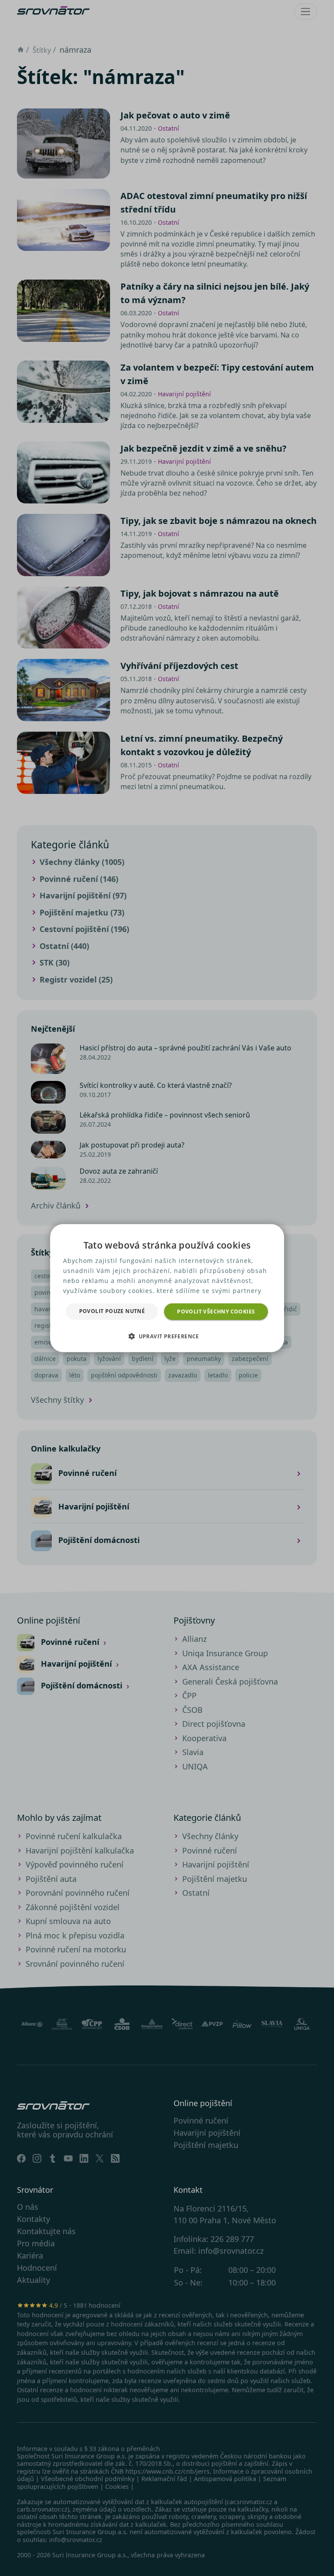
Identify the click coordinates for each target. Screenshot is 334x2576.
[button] (167, 1336)
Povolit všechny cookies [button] (216, 1311)
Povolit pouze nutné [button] (112, 1311)
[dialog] (167, 1288)
